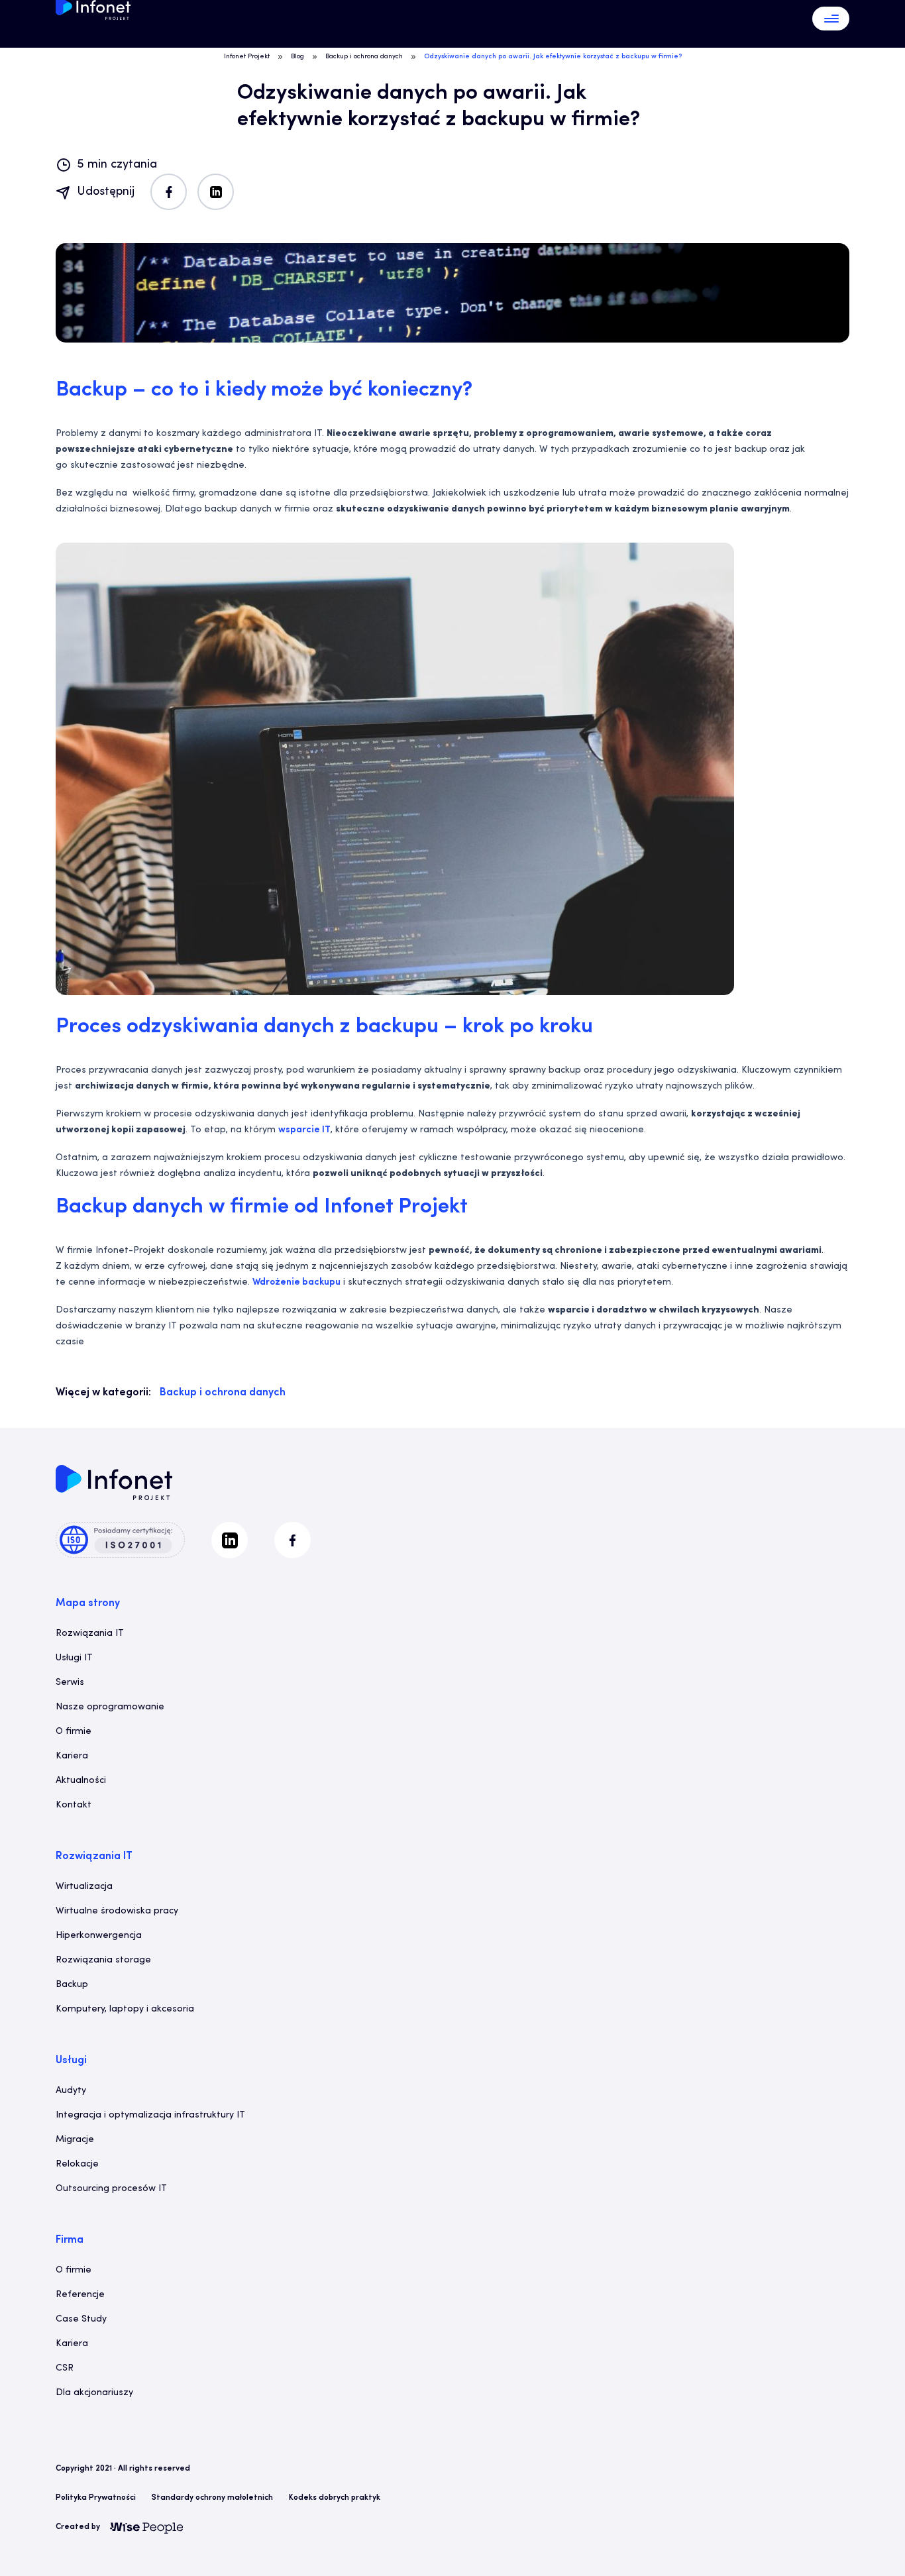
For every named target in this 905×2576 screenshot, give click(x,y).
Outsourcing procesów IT (111, 2189)
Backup (72, 1985)
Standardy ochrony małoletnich (212, 2498)
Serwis (70, 1683)
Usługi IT (74, 1658)
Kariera (72, 1756)
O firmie (74, 1732)
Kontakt (74, 1805)
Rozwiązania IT (90, 1634)
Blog (297, 57)
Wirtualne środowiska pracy (117, 1911)
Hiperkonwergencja (99, 1936)
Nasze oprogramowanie (110, 1707)
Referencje (80, 2295)
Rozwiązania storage (103, 1960)
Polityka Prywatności (96, 2498)
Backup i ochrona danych (364, 57)
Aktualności (81, 1781)
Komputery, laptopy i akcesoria (125, 2009)
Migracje (75, 2140)
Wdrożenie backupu (296, 1282)
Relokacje (77, 2164)
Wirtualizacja (84, 1887)
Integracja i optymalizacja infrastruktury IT (150, 2115)
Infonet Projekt (247, 57)
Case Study (81, 2319)
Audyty (71, 2091)
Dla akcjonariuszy (94, 2393)
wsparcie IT (304, 1130)
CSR (65, 2368)
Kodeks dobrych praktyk (335, 2498)
